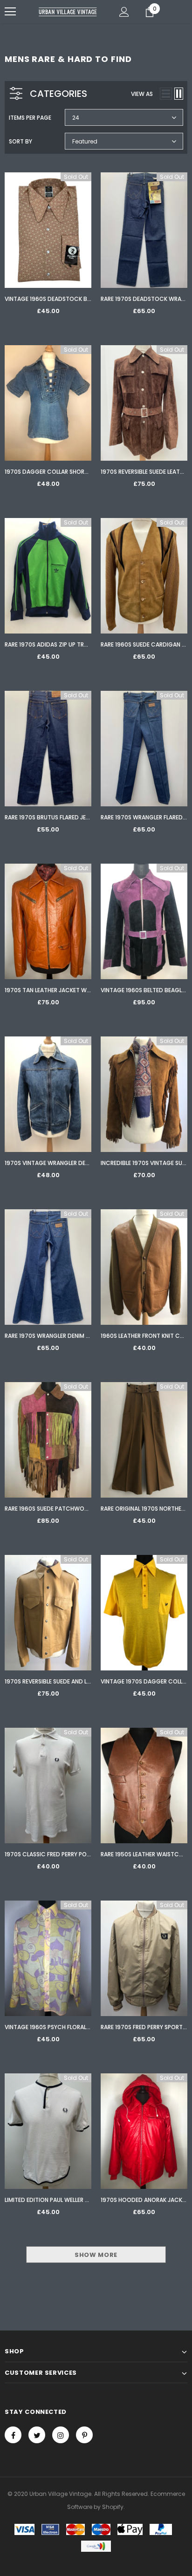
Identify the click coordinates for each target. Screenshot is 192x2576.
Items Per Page (30, 118)
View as (142, 94)
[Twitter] (37, 2435)
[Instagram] (61, 2435)
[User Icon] (124, 12)
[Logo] (68, 11)
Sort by (21, 141)
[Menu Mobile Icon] (10, 12)
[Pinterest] (84, 2435)
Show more (96, 2255)
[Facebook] (13, 2435)
